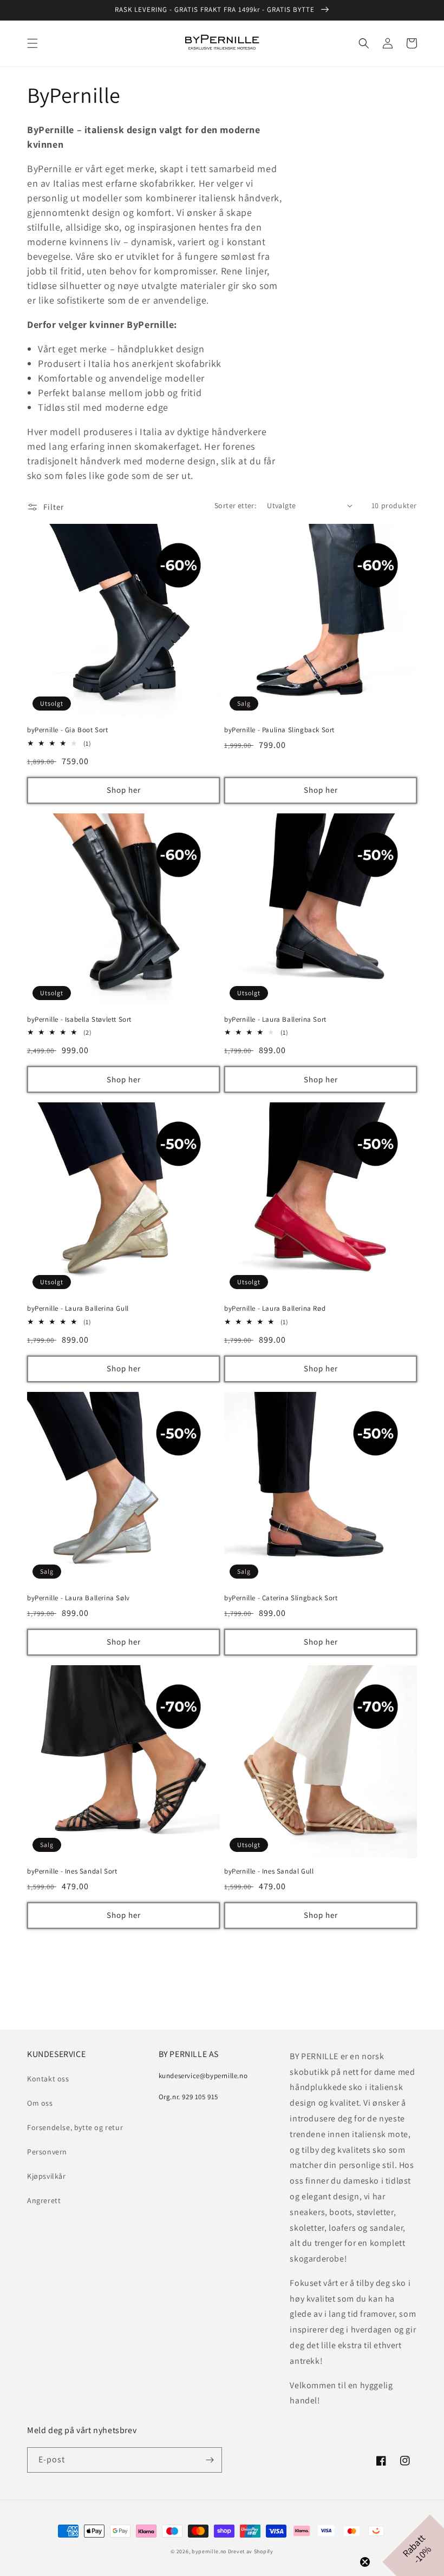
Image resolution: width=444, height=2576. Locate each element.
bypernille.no (209, 2551)
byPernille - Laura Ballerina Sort (275, 1020)
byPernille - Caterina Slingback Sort (281, 1598)
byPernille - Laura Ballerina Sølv (79, 1598)
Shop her (124, 790)
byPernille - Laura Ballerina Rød (275, 1309)
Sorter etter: (235, 505)
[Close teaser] (365, 2562)
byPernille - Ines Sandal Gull (269, 1871)
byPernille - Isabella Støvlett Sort (79, 1020)
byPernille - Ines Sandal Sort (72, 1871)
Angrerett (44, 2200)
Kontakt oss (48, 2079)
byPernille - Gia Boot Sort (68, 730)
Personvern (47, 2152)
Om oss (40, 2103)
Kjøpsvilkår (47, 2176)
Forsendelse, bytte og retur (75, 2127)
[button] (32, 43)
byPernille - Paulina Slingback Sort (279, 730)
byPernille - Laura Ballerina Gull (78, 1309)
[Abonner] (210, 2460)
